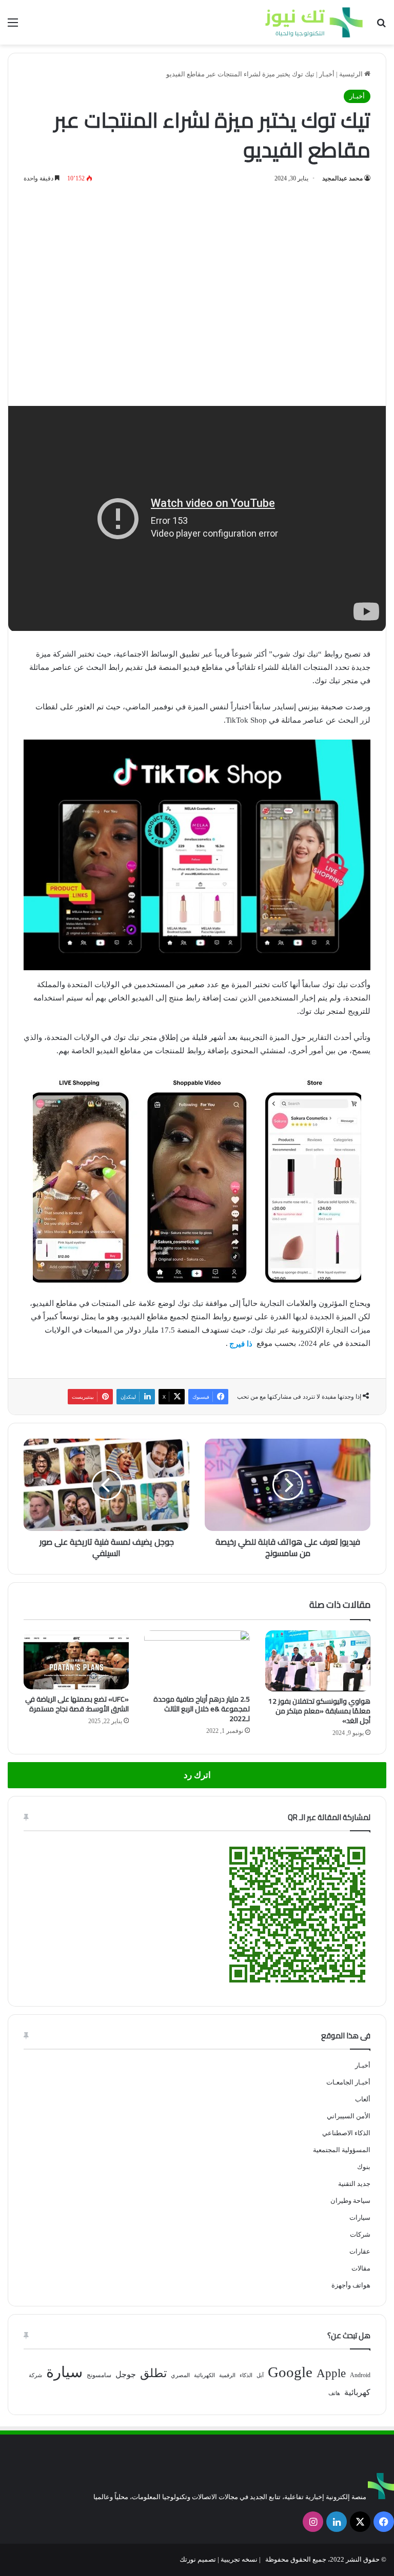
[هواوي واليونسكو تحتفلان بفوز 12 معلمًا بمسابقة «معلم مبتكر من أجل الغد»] (318, 1661)
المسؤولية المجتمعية (342, 2150)
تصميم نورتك (198, 2559)
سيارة (64, 2372)
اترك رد (197, 1775)
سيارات (360, 2217)
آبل (260, 2375)
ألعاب (363, 2099)
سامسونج (99, 2375)
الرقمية (227, 2375)
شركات (360, 2234)
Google (290, 2372)
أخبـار (327, 74)
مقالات (361, 2268)
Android (360, 2375)
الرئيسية (352, 74)
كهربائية (357, 2392)
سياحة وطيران (350, 2201)
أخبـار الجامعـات (348, 2082)
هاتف (334, 2393)
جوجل (126, 2374)
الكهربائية (204, 2375)
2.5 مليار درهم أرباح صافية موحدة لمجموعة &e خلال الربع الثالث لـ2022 (202, 1709)
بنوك (364, 2167)
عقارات (360, 2251)
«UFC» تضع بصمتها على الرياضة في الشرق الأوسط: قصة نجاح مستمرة (77, 1704)
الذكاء (246, 2375)
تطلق (153, 2373)
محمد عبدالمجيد (342, 178)
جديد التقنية (354, 2184)
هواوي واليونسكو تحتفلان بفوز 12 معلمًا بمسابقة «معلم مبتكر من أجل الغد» (319, 1711)
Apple (331, 2373)
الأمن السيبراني (349, 2116)
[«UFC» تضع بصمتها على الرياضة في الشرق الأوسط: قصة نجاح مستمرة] (76, 1660)
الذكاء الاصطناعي (346, 2133)
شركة (35, 2375)
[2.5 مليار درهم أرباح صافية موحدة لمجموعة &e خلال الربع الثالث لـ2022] (197, 1660)
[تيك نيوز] (314, 22)
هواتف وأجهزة (351, 2285)
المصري (180, 2375)
